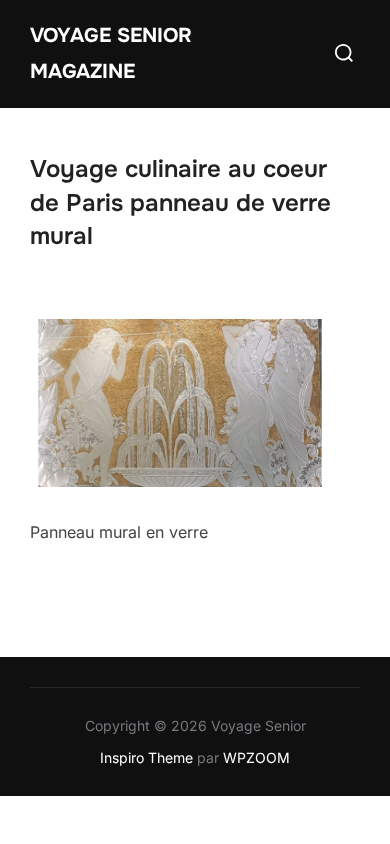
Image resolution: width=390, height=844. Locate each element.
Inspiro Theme (146, 757)
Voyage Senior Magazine (111, 53)
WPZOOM (256, 757)
